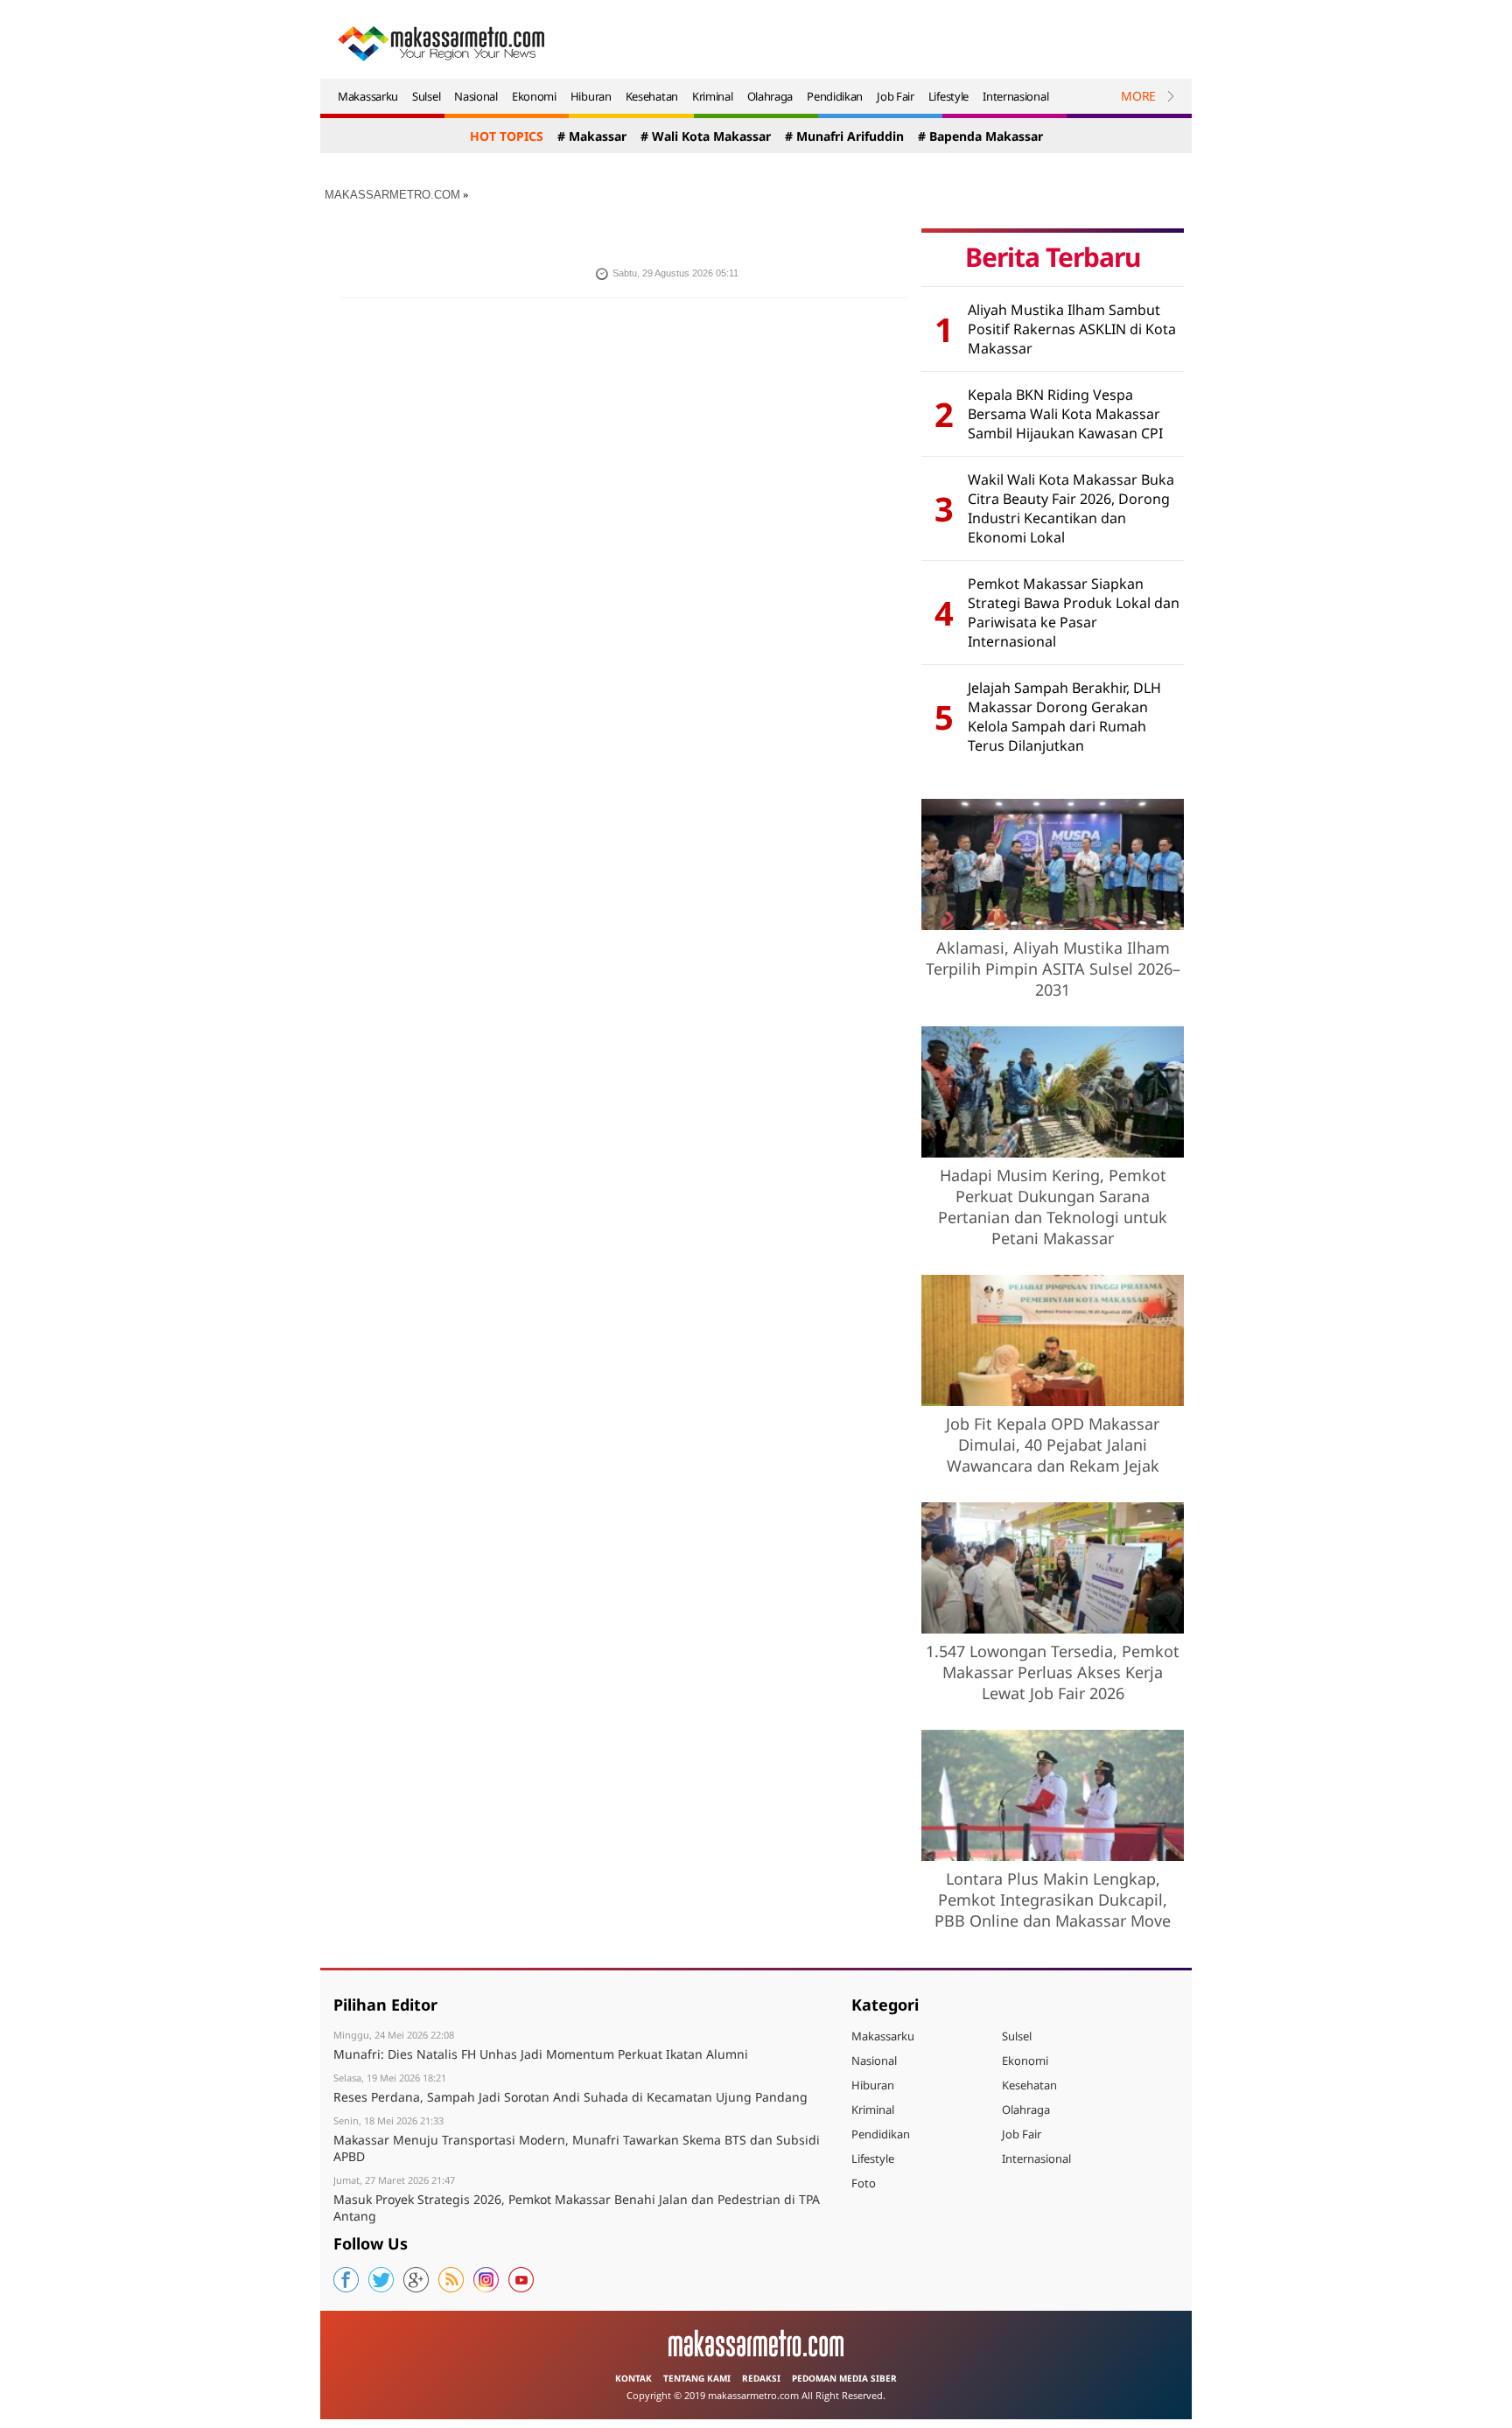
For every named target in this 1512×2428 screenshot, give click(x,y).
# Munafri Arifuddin (844, 136)
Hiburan (591, 96)
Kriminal (713, 96)
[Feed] (451, 2280)
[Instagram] (486, 2280)
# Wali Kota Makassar (706, 136)
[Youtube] (521, 2280)
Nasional (476, 96)
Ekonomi (534, 96)
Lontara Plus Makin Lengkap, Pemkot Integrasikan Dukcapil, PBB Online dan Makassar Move (1053, 1900)
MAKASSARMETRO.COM (392, 195)
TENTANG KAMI (697, 2378)
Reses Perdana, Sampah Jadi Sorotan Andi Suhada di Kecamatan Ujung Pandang (570, 2097)
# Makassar (592, 136)
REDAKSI (761, 2378)
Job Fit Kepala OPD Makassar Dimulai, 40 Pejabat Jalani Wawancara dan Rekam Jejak (1053, 1445)
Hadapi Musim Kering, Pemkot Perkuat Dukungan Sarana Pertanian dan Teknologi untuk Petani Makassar (1053, 1207)
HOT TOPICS (507, 136)
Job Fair (896, 96)
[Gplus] (416, 2280)
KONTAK (633, 2378)
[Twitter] (381, 2280)
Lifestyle (948, 96)
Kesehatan (652, 96)
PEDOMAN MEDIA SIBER (844, 2378)
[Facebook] (346, 2280)
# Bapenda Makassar (980, 136)
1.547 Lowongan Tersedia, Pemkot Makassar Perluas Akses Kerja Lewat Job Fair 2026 (1053, 1672)
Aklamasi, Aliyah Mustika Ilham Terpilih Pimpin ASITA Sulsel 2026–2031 (1053, 969)
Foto (864, 2183)
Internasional (1015, 96)
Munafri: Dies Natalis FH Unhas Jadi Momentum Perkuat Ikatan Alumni (541, 2054)
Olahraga (770, 96)
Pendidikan (835, 96)
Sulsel (426, 96)
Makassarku (368, 96)
